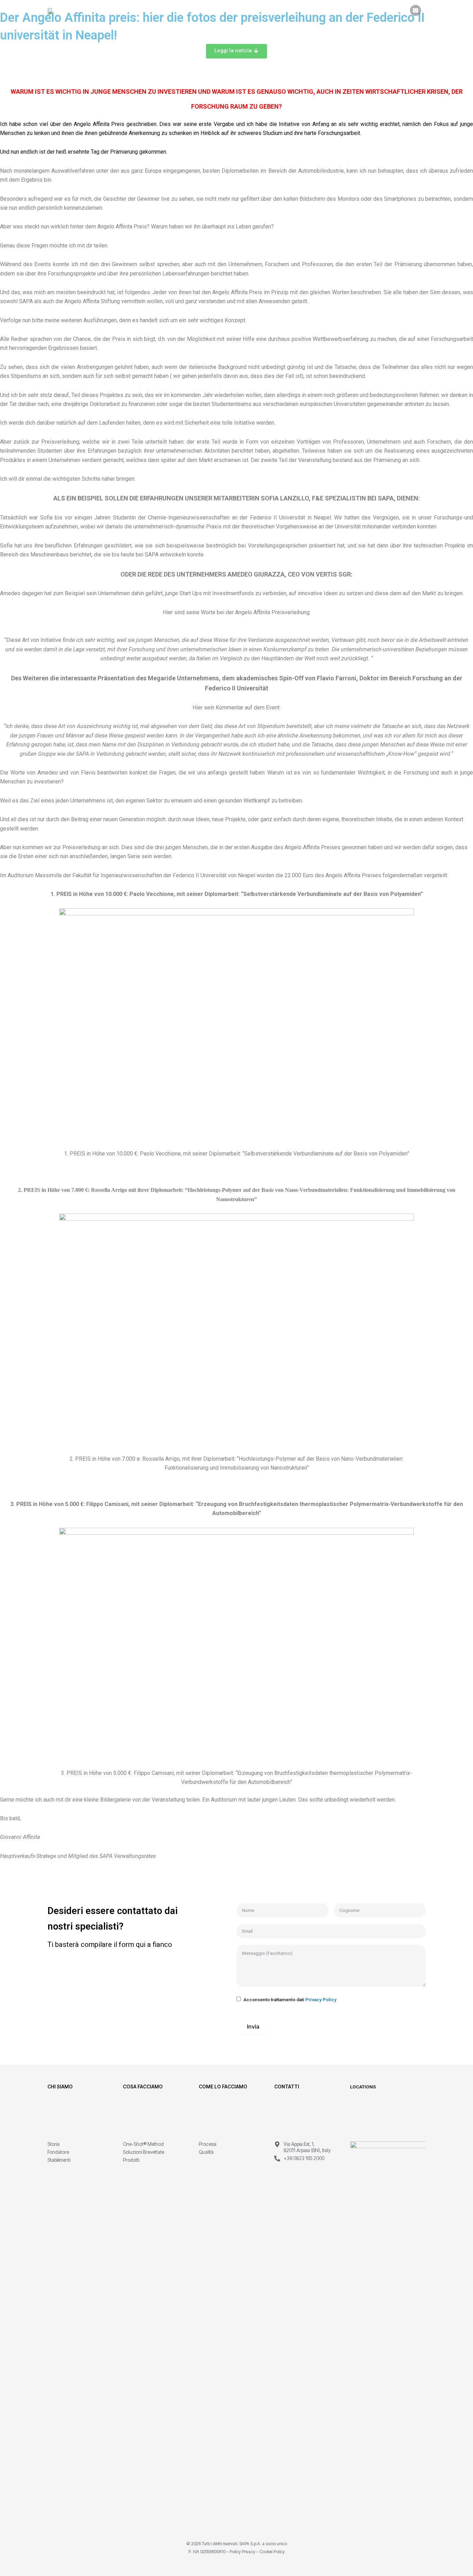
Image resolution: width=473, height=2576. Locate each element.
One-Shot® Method (143, 2144)
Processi (207, 2144)
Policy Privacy (242, 2552)
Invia (253, 2026)
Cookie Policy (272, 2552)
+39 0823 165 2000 (304, 2158)
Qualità (206, 2152)
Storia (53, 2144)
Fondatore (58, 2152)
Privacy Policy (321, 1999)
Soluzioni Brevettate (144, 2152)
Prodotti (131, 2160)
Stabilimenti (59, 2160)
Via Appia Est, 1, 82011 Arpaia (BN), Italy (307, 2147)
